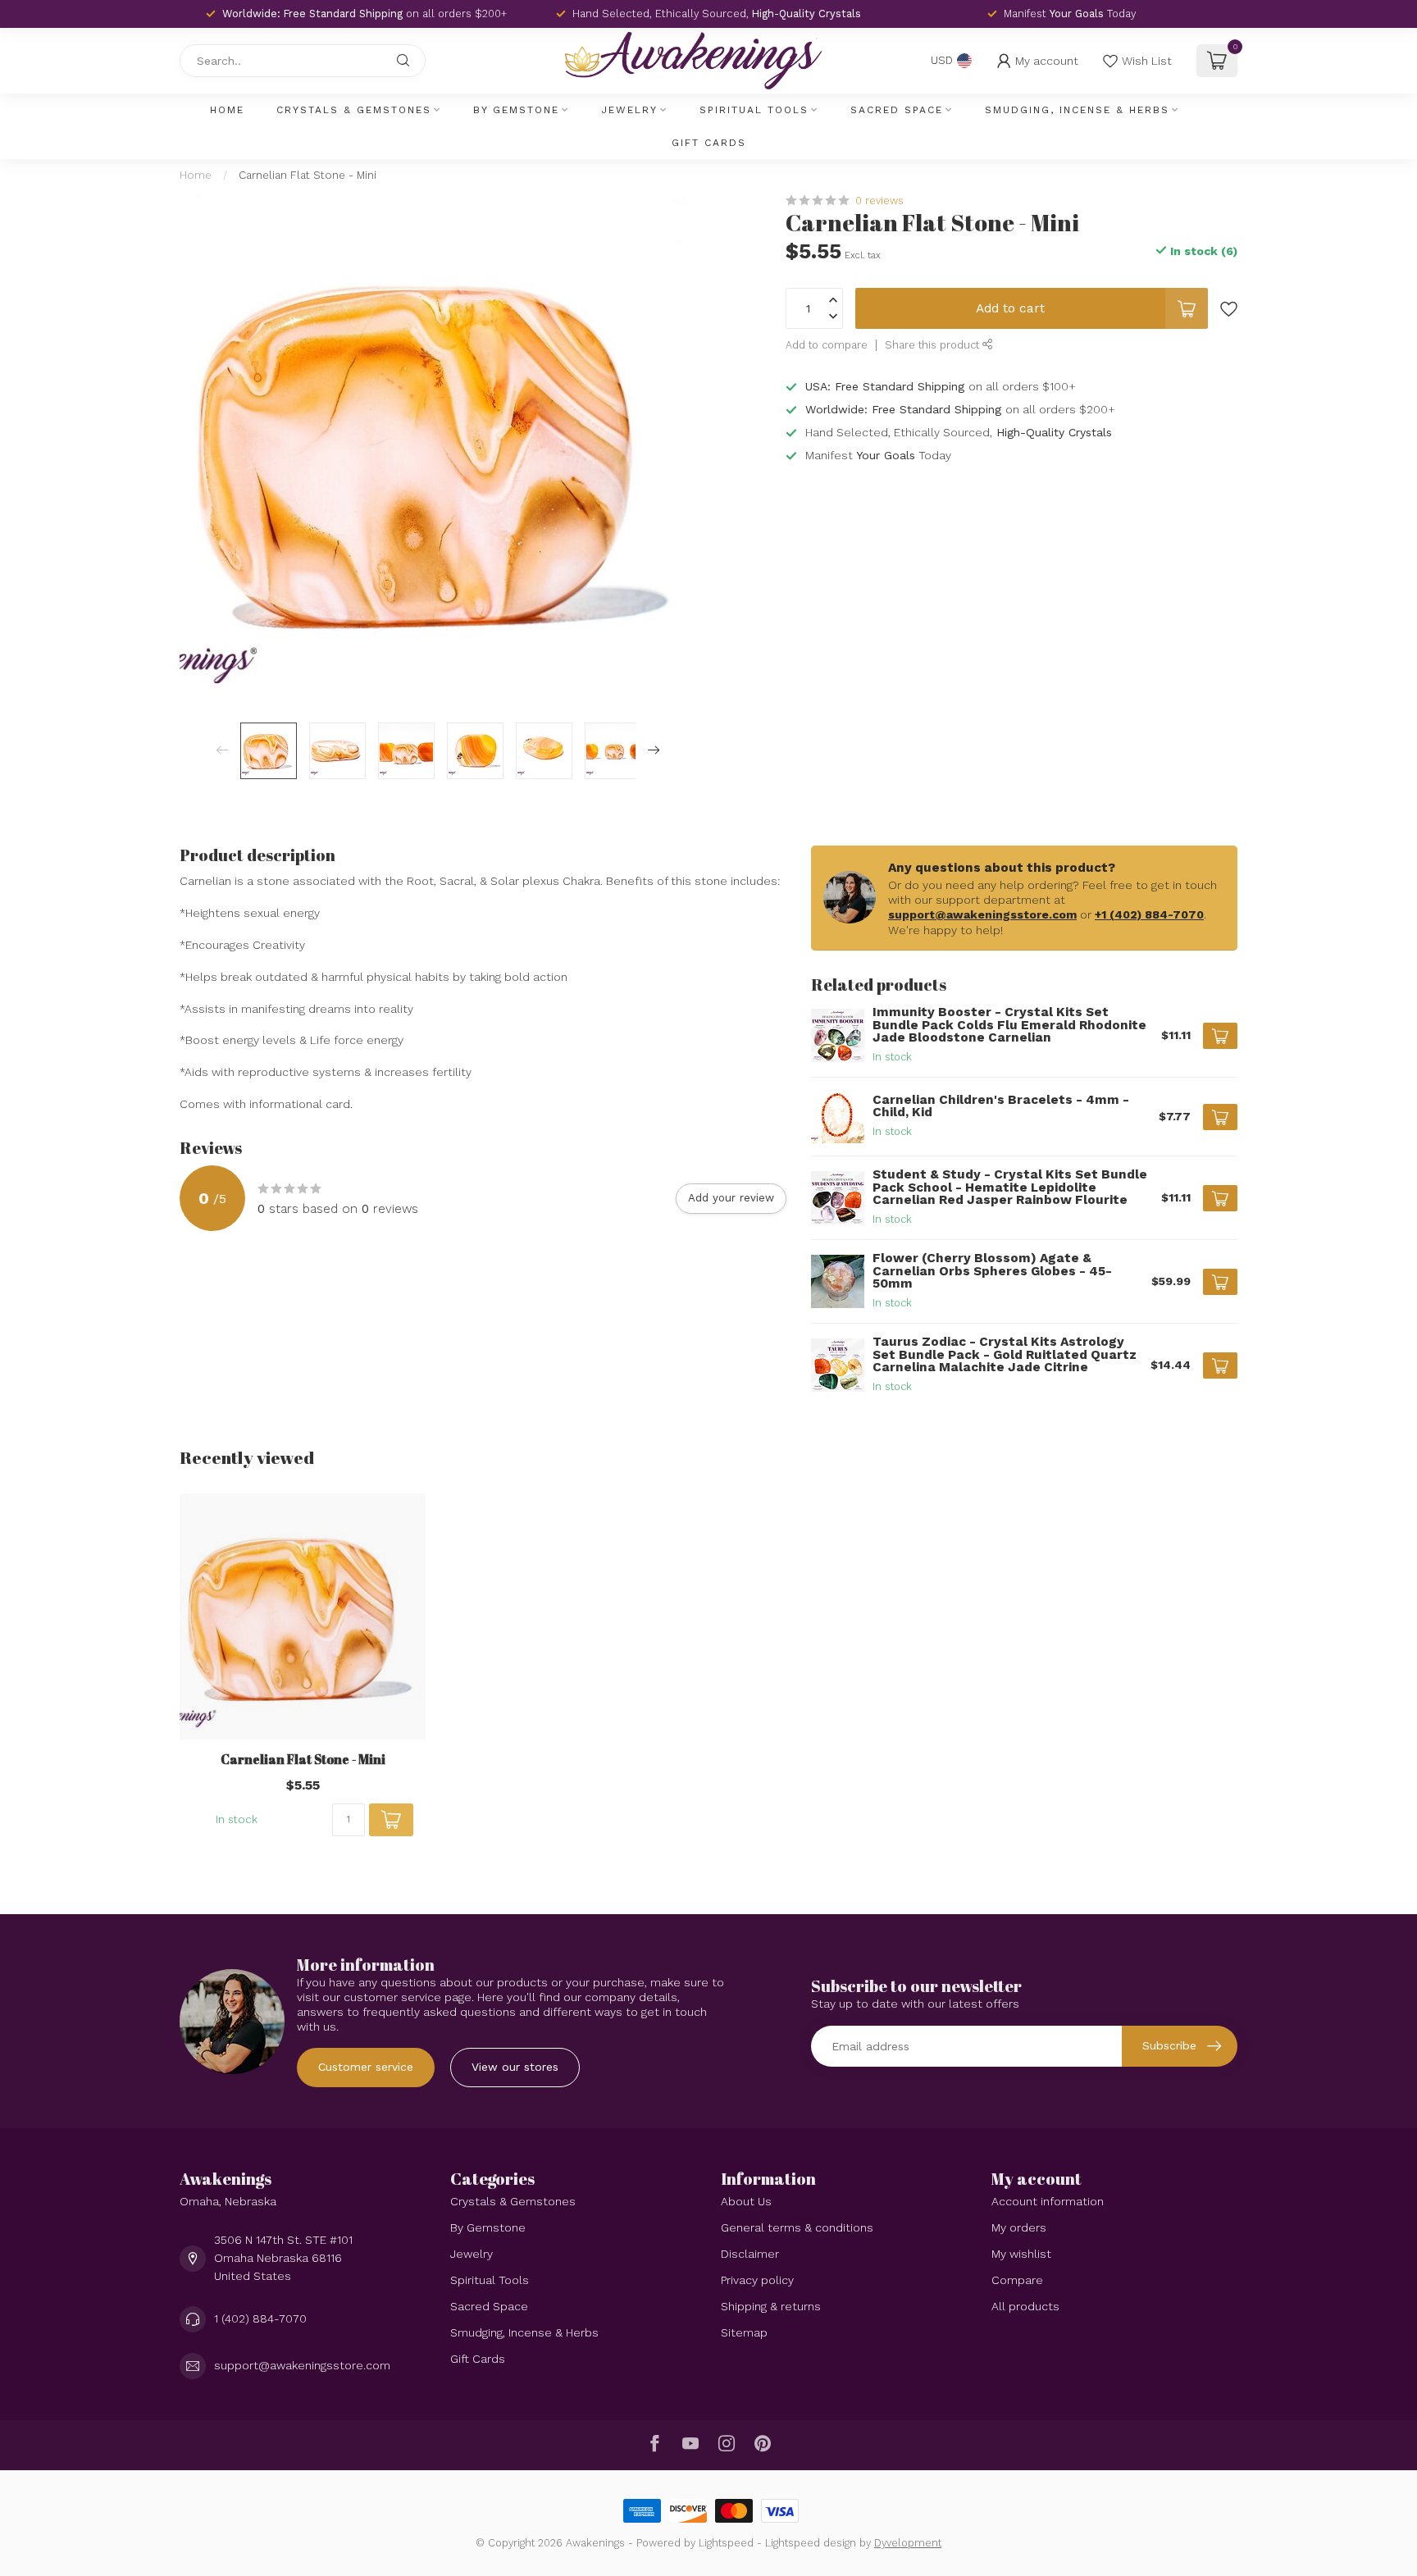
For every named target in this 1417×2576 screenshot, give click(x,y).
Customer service (366, 2067)
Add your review (731, 1198)
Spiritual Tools (754, 110)
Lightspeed (726, 2543)
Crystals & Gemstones (354, 110)
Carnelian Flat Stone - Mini (308, 175)
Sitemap (744, 2332)
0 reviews (879, 201)
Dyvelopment (908, 2543)
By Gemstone (516, 110)
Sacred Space (897, 110)
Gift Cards (709, 143)
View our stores (515, 2067)
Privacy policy (757, 2280)
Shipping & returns (771, 2306)
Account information (1048, 2201)
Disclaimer (750, 2254)
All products (1025, 2306)
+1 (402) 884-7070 (1149, 914)
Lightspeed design (811, 2543)
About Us (746, 2201)
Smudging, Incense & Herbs (1077, 110)
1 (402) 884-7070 (260, 2318)
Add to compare (827, 345)
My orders (1019, 2227)
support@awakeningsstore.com (982, 914)
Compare (1017, 2280)
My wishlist (1021, 2254)
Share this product (934, 345)
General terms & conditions (797, 2227)
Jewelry (629, 110)
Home (227, 110)
